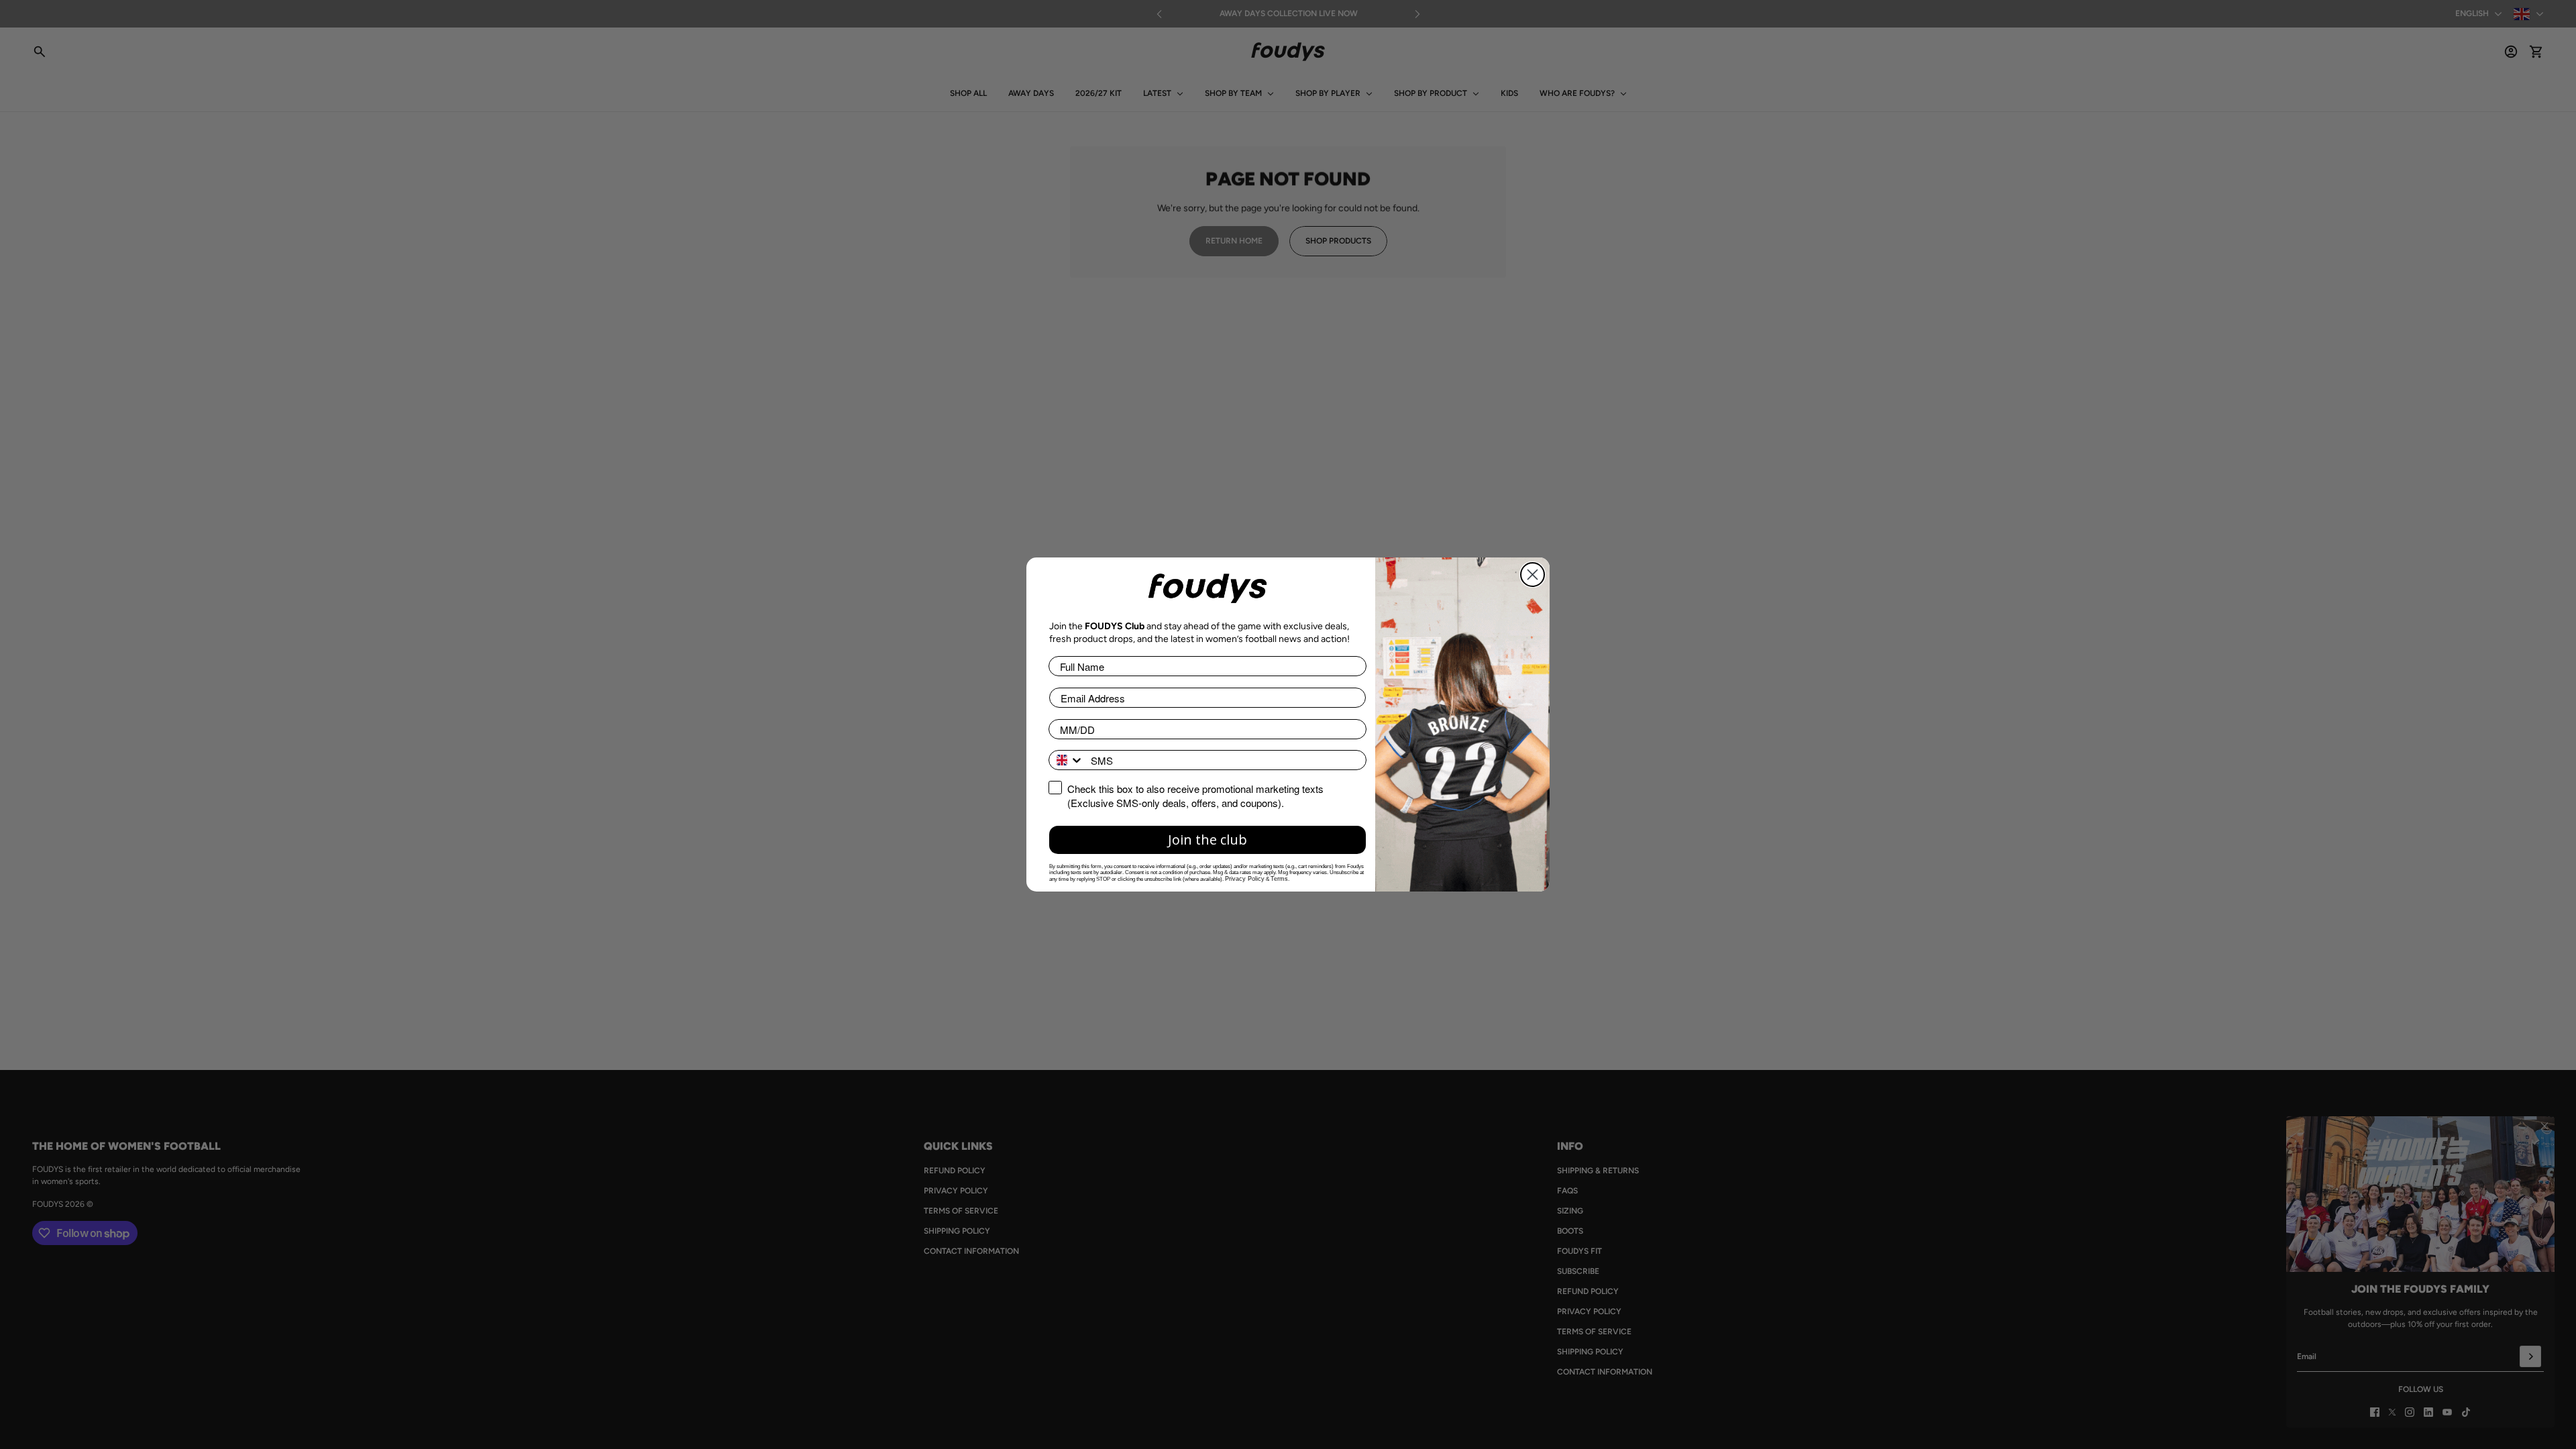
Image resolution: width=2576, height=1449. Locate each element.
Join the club (1207, 840)
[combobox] (1067, 760)
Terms (1279, 879)
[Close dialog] (1533, 575)
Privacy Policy (1245, 879)
